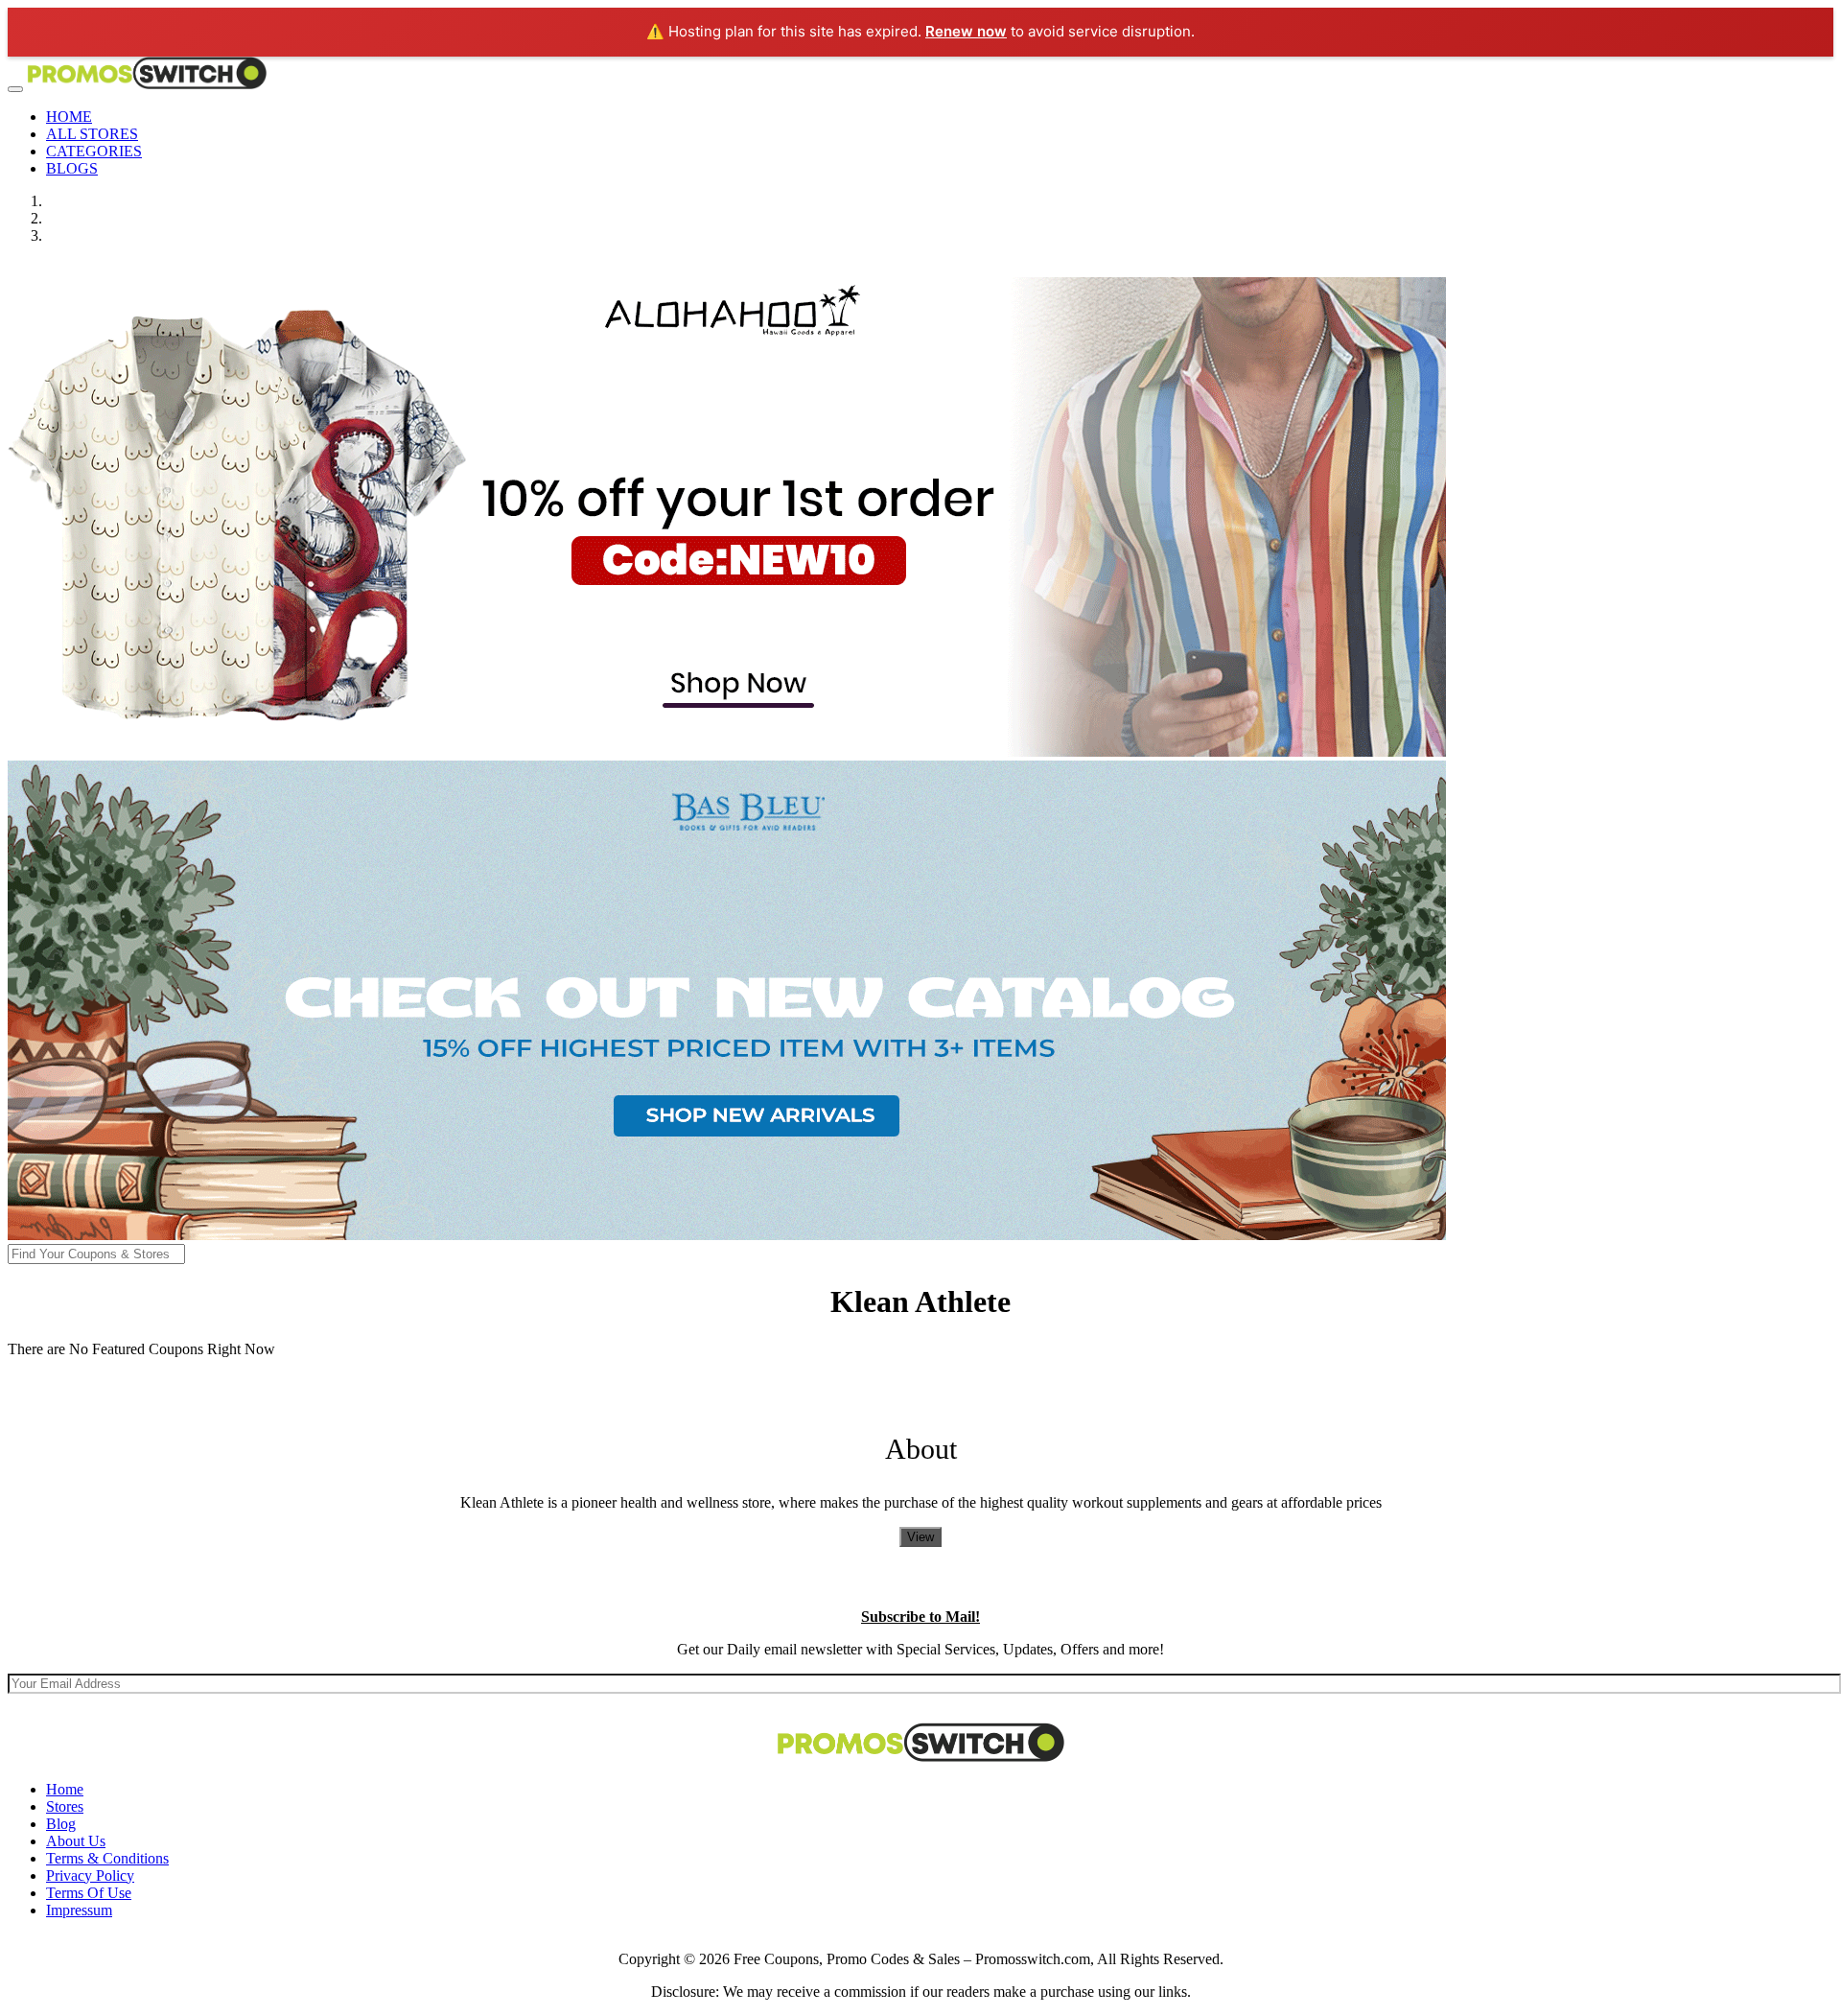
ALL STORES (92, 134)
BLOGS (72, 168)
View (920, 1537)
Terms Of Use (89, 1893)
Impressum (79, 1910)
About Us (76, 1841)
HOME (69, 117)
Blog (61, 1824)
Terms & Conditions (107, 1858)
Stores (65, 1806)
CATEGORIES (94, 151)
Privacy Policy (90, 1875)
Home (65, 1789)
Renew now (966, 31)
